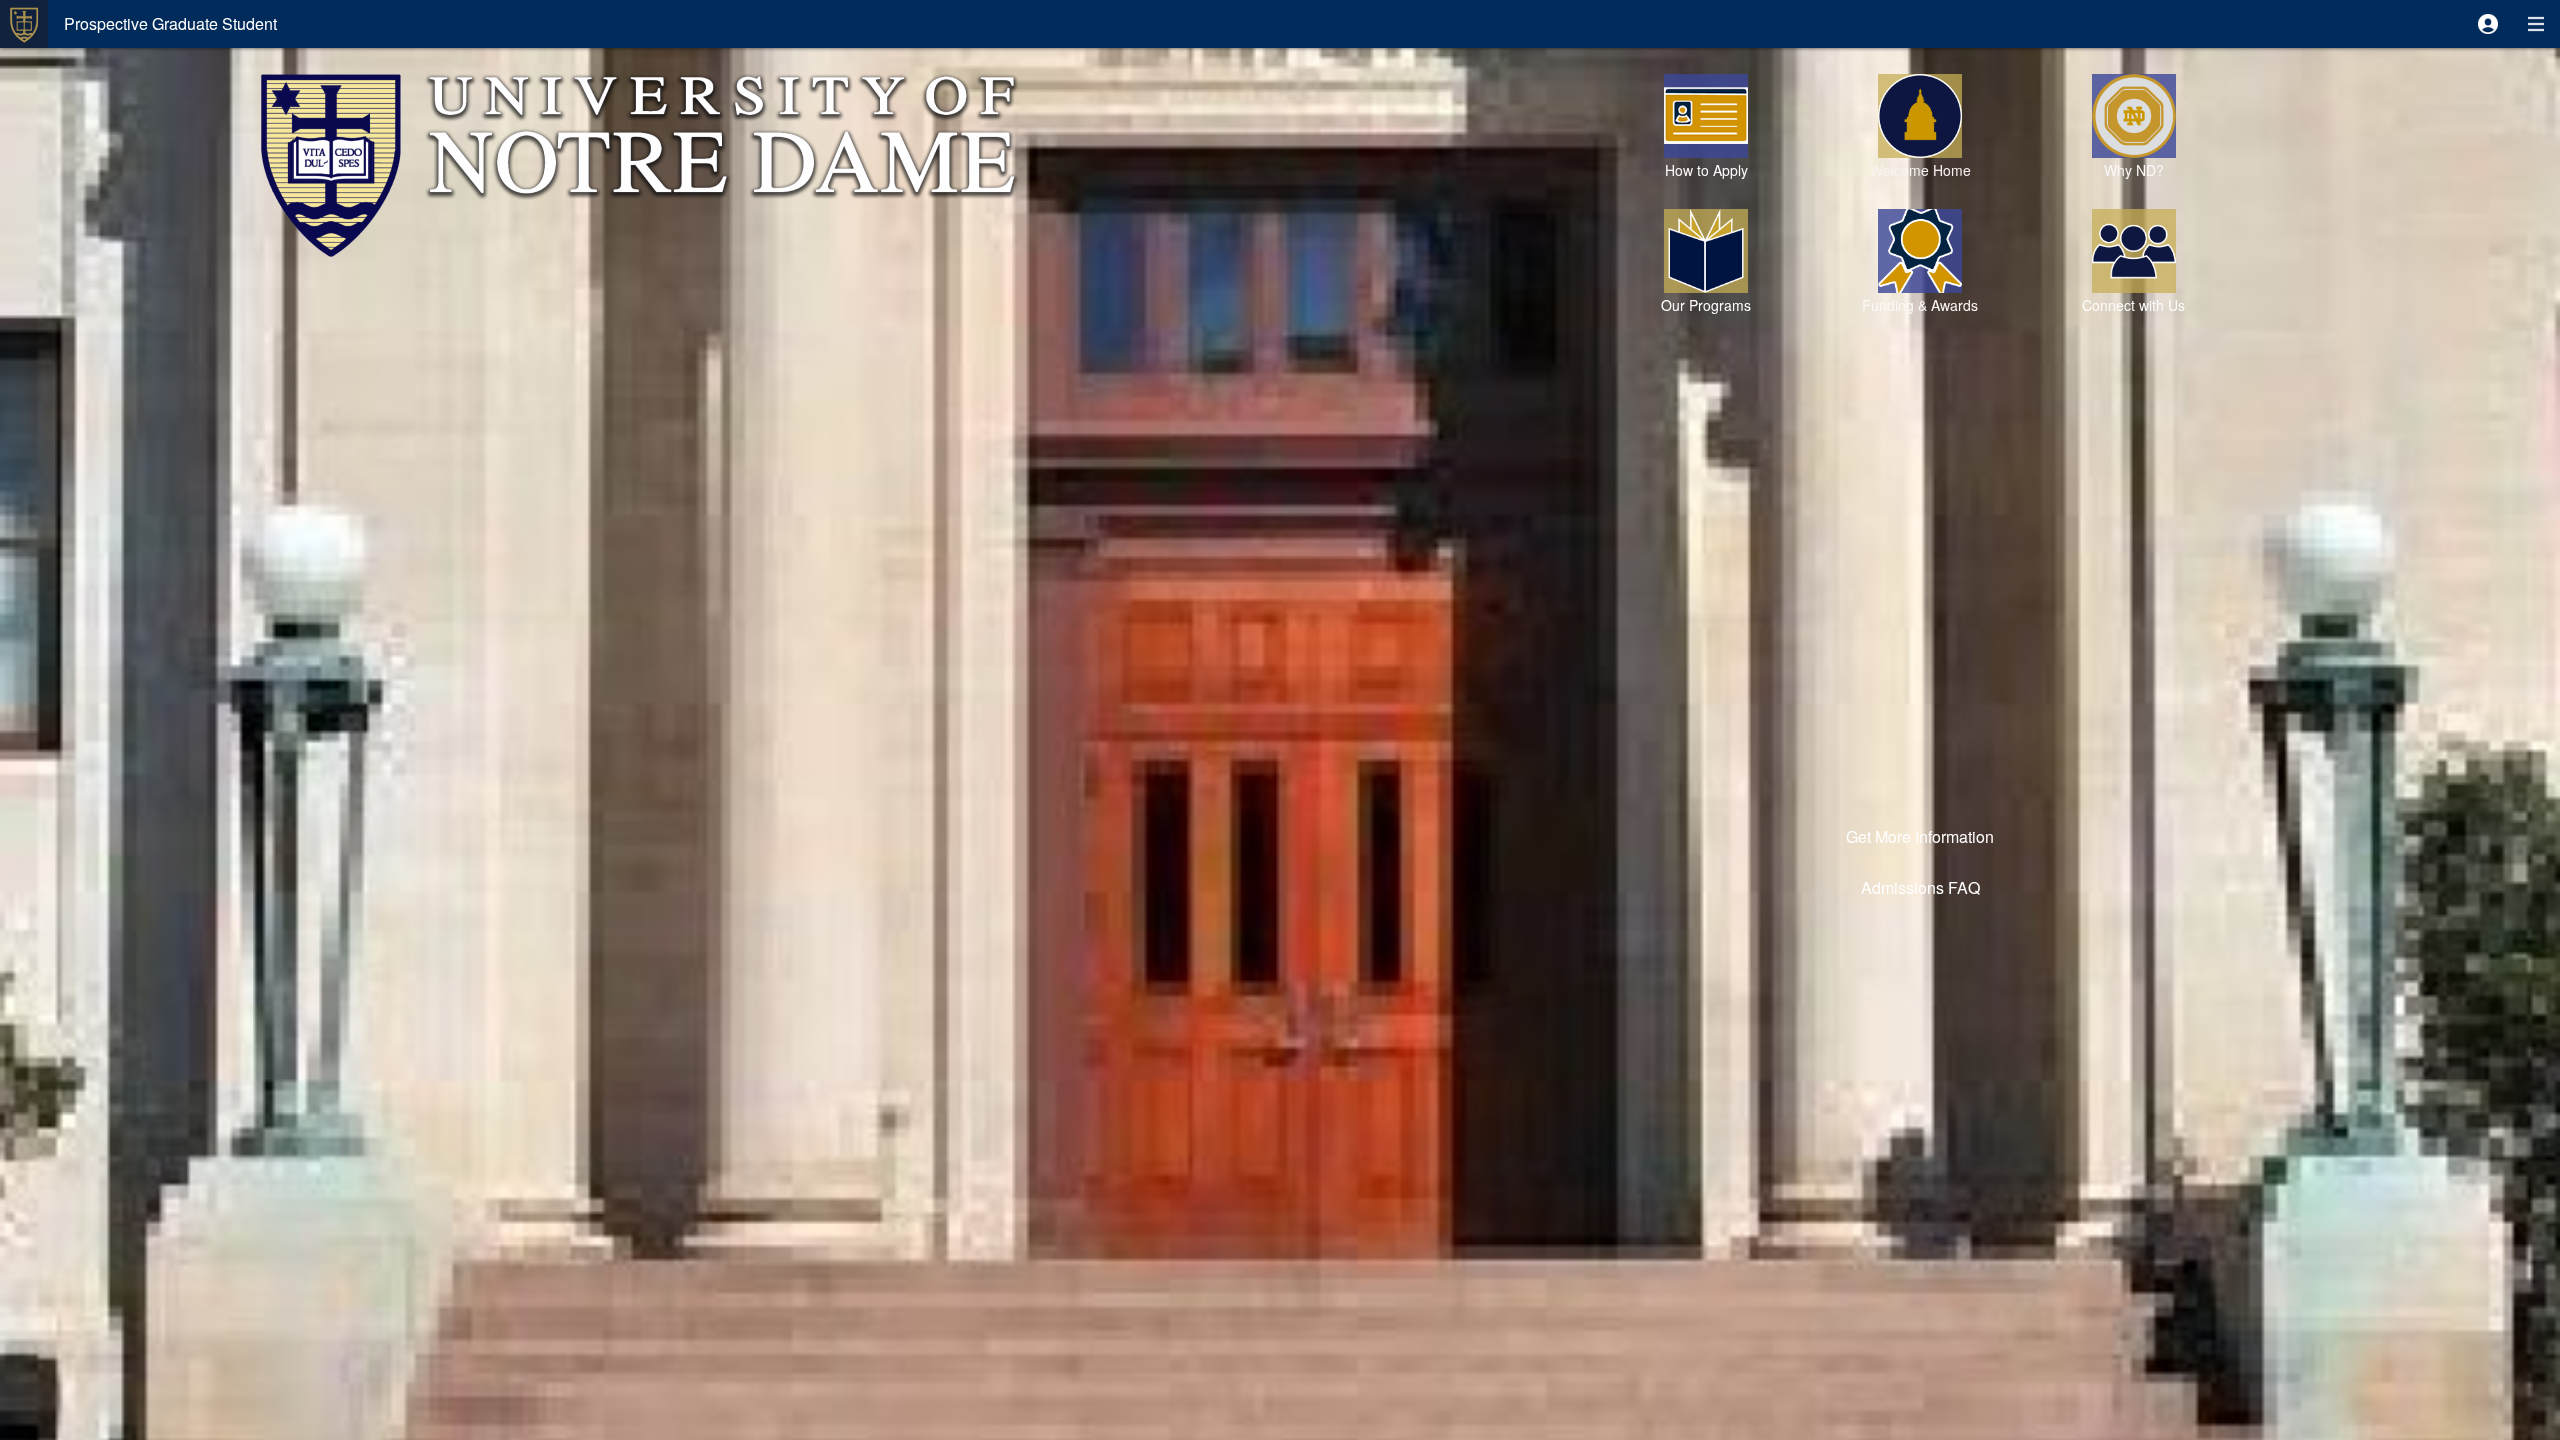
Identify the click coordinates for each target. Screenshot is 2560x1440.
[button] (2488, 24)
